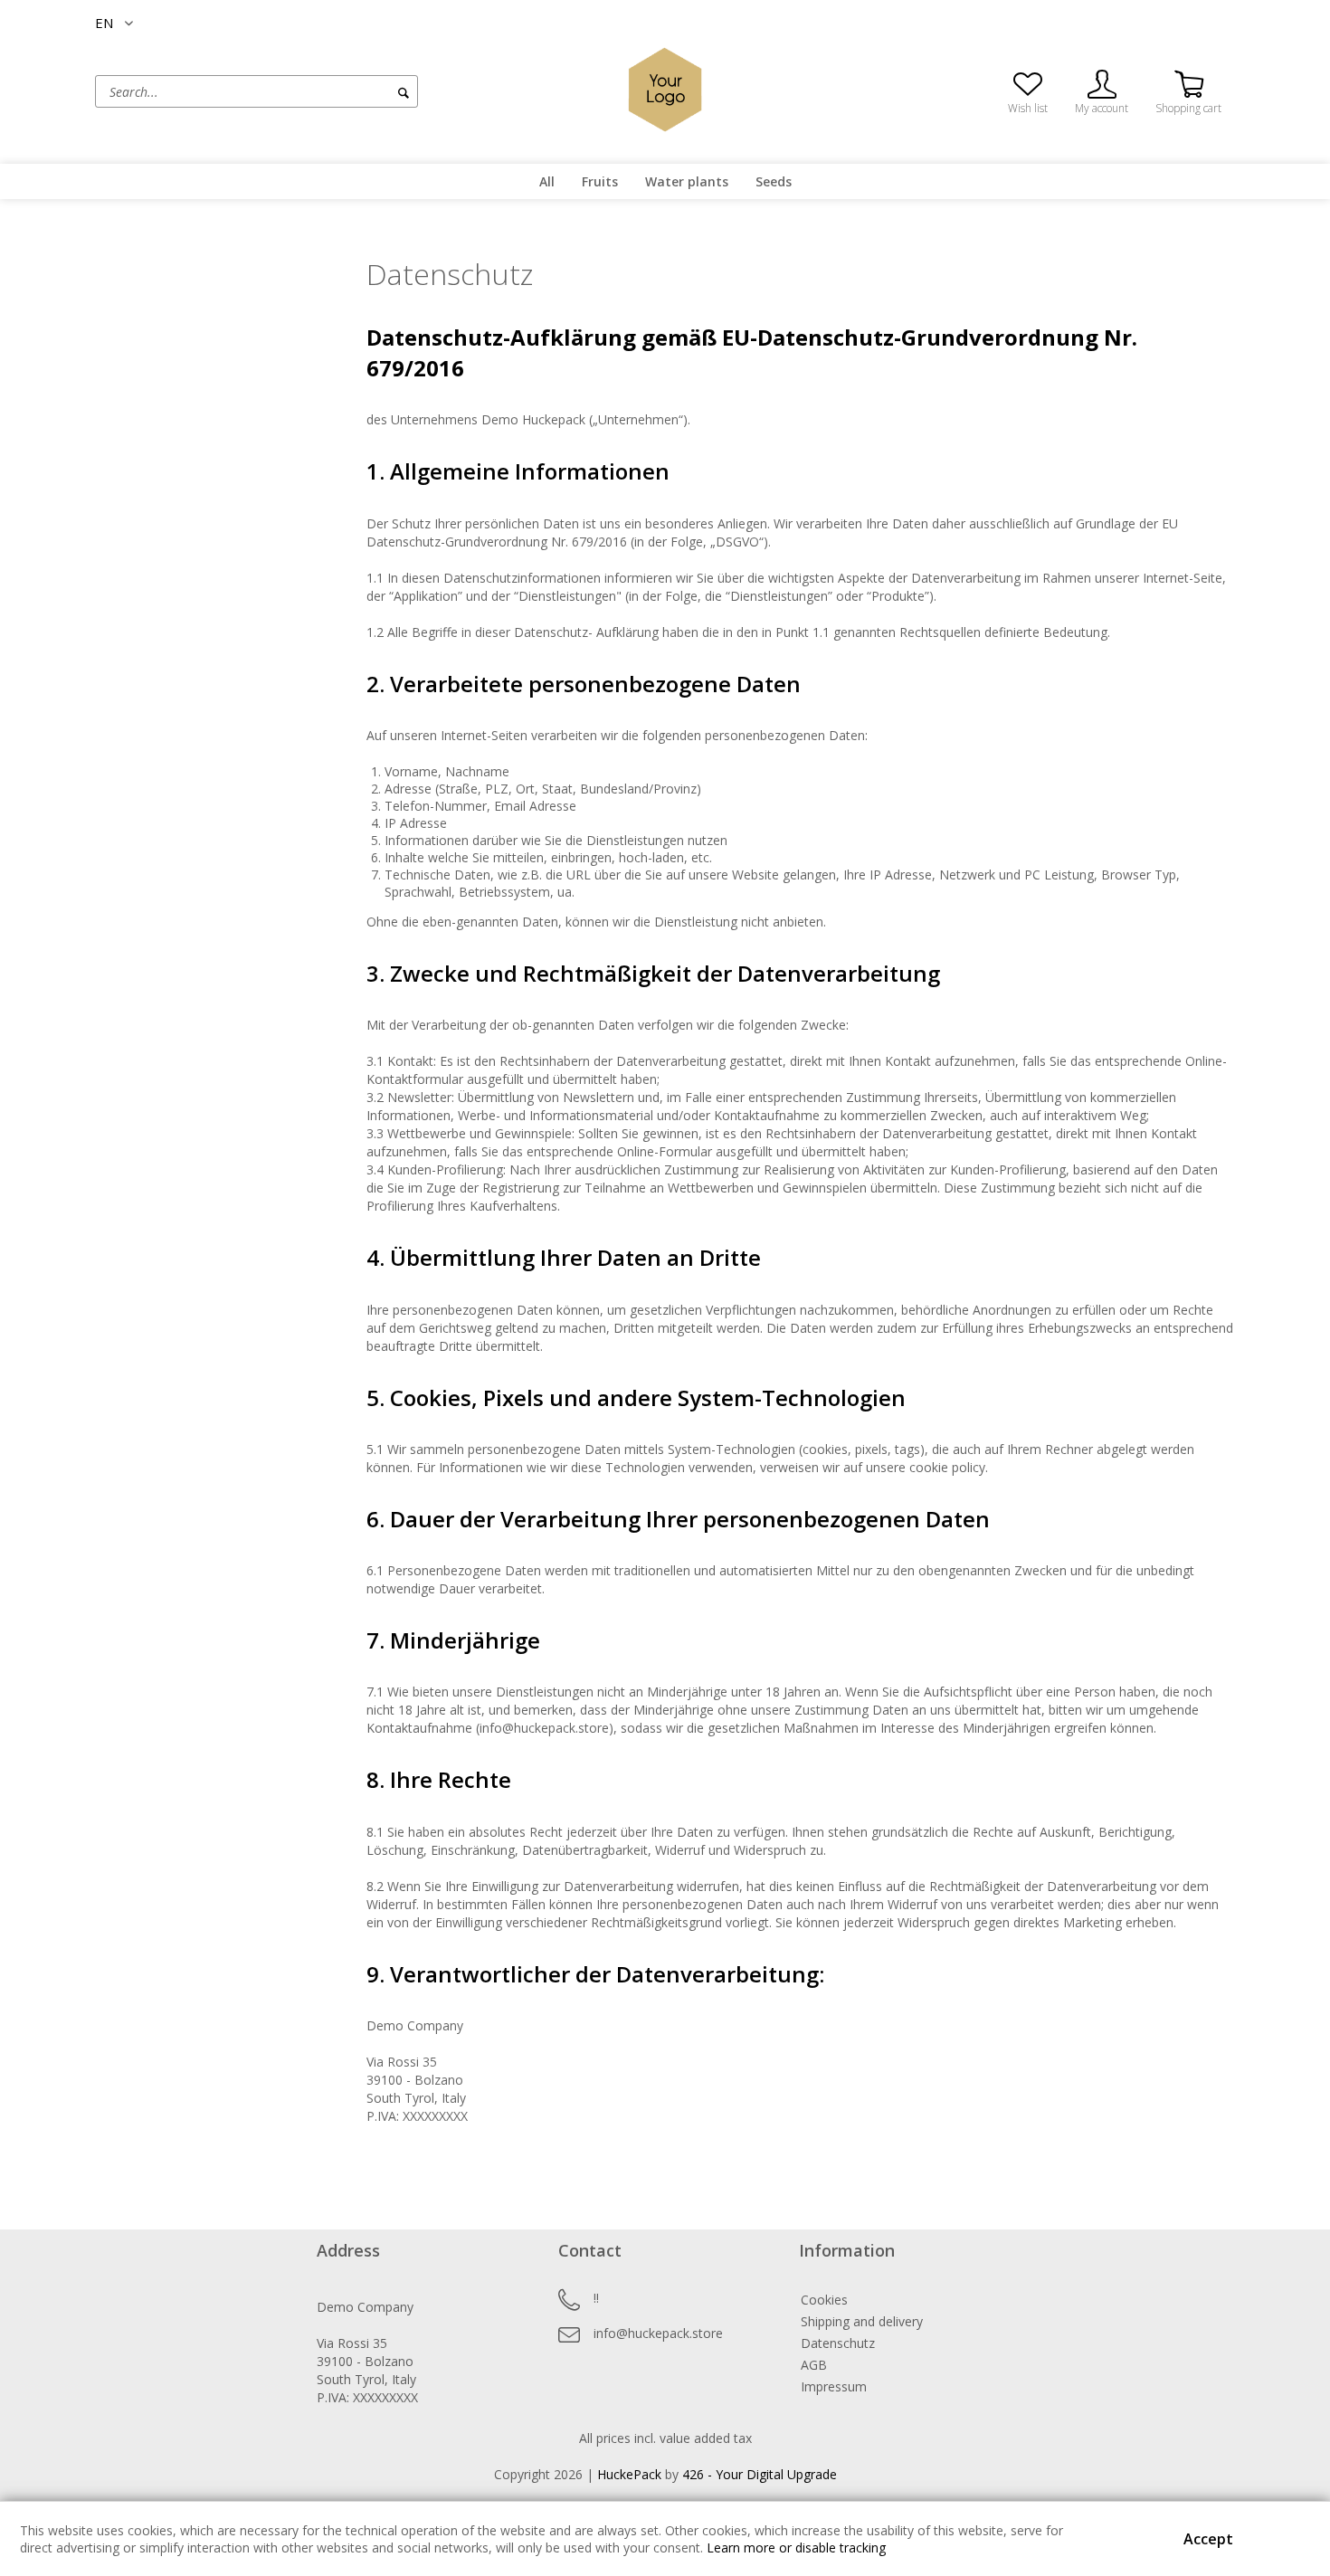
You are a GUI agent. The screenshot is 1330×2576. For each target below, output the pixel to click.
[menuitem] (326, 91)
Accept (1208, 2539)
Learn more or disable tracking (796, 2547)
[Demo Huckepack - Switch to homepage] (665, 90)
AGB (814, 2365)
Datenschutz (838, 2343)
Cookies (824, 2300)
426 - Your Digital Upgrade (760, 2474)
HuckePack (629, 2474)
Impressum (834, 2386)
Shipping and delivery (862, 2321)
